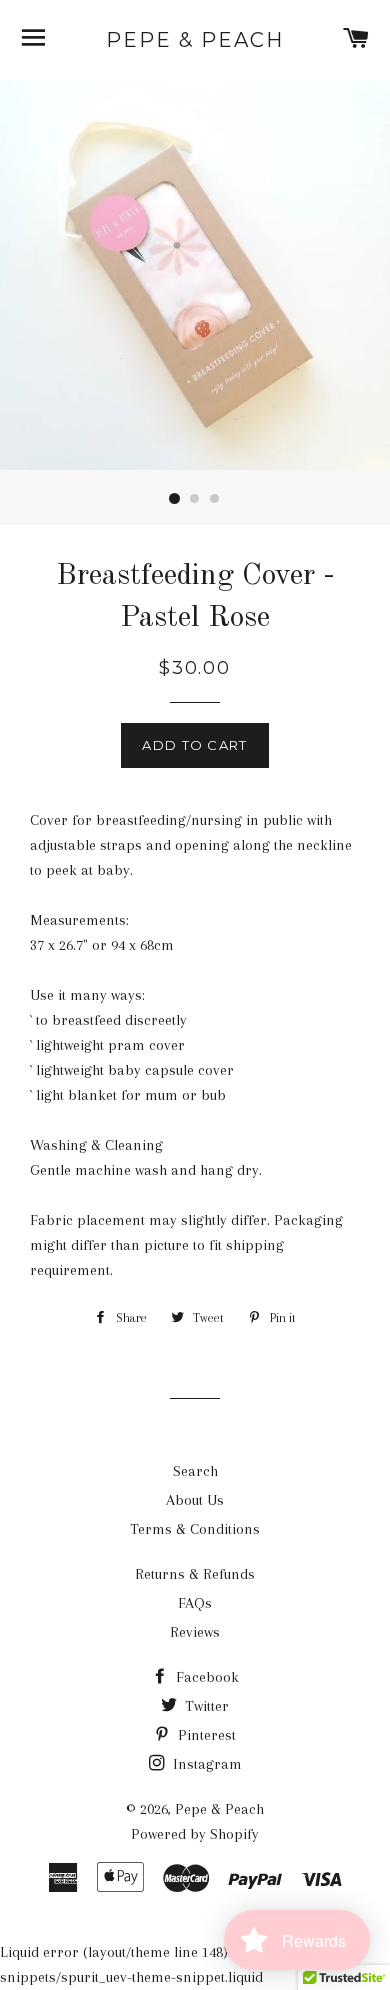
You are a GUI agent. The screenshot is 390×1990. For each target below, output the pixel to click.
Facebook (205, 1677)
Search (195, 1471)
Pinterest (205, 1735)
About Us (195, 1500)
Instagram (205, 1764)
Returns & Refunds (195, 1574)
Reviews (195, 1632)
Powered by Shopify (195, 1834)
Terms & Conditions (195, 1529)
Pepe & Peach (195, 40)
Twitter (205, 1706)
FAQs (195, 1603)
